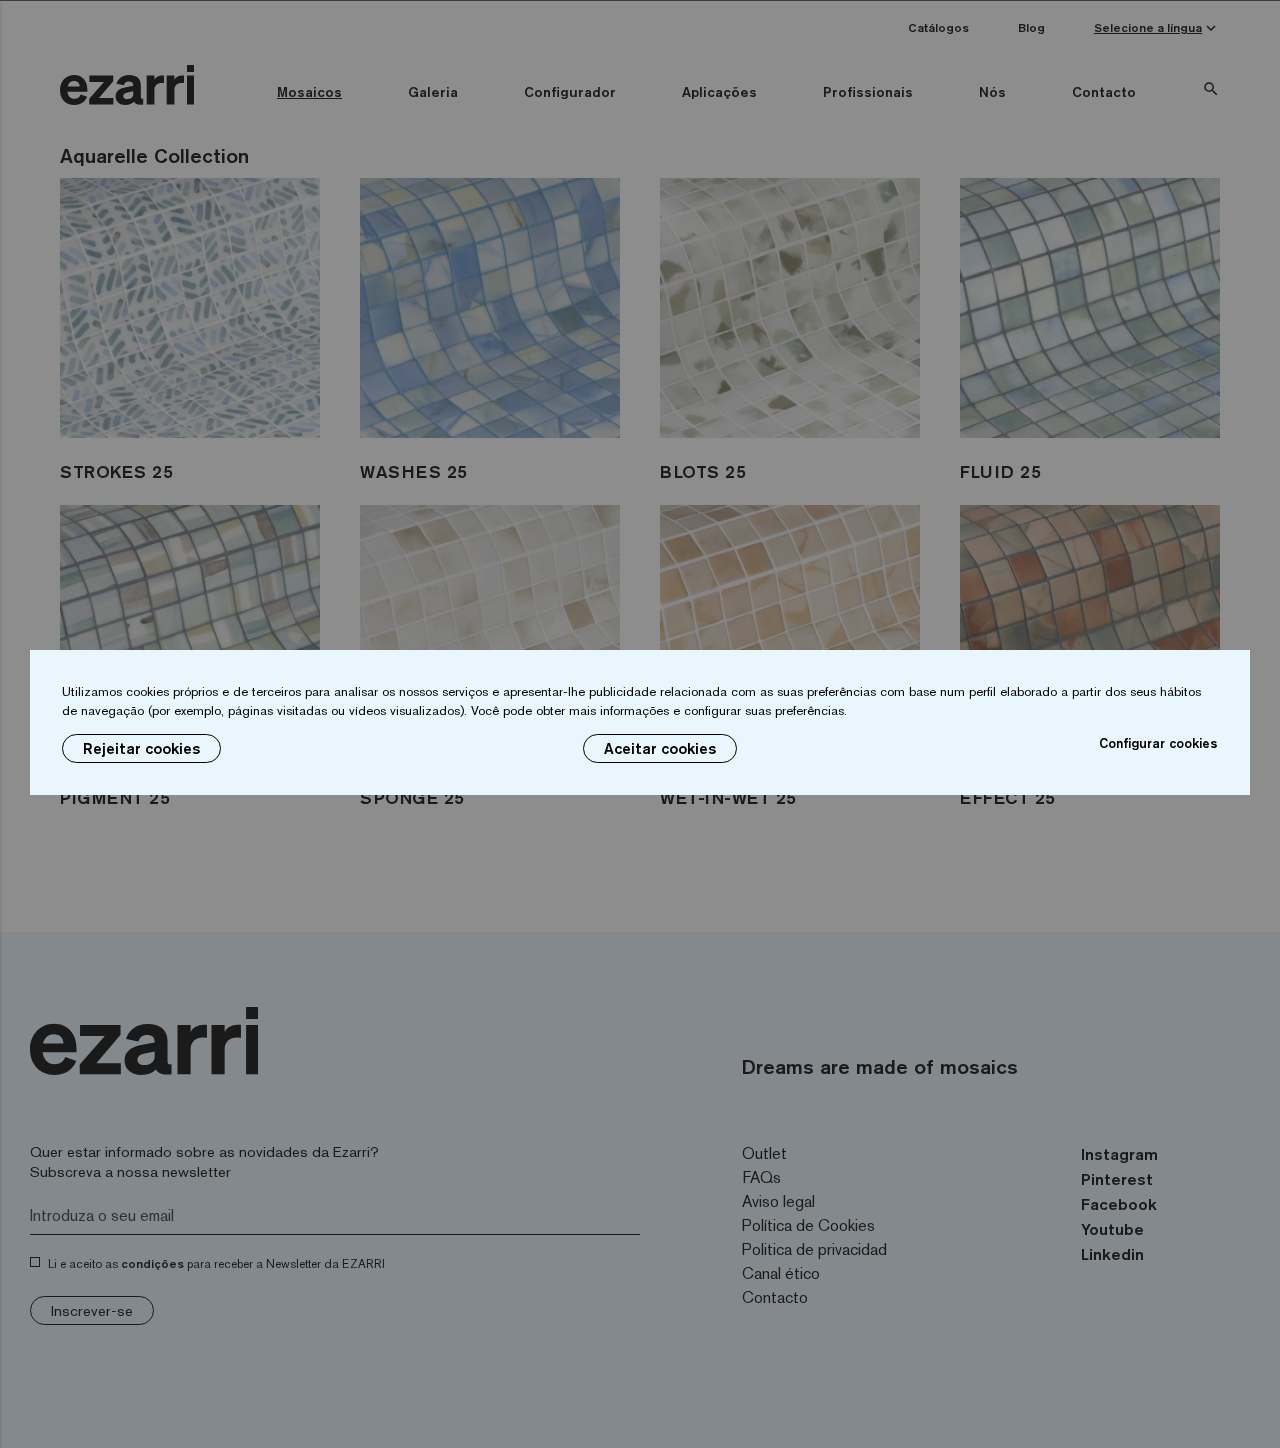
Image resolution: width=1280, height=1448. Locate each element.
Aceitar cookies (660, 748)
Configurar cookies (1158, 743)
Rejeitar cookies (141, 748)
